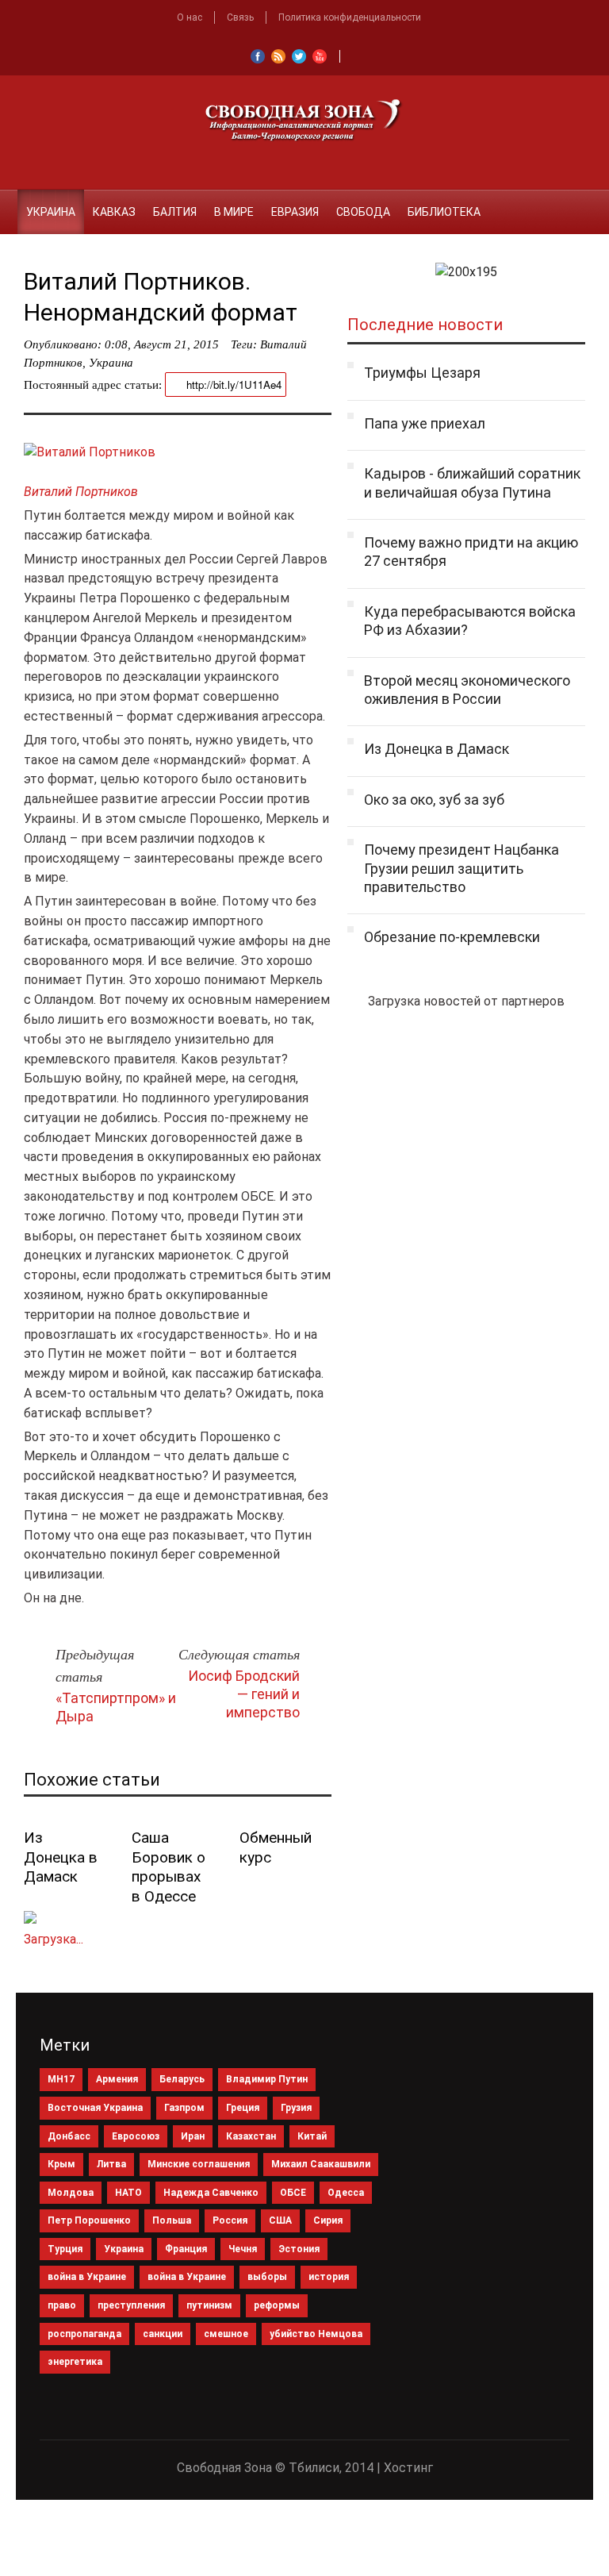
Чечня (243, 2249)
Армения (117, 2079)
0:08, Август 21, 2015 (162, 344)
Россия (230, 2220)
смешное (226, 2334)
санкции (163, 2334)
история (329, 2277)
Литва (111, 2164)
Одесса (346, 2193)
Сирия (328, 2220)
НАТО (128, 2193)
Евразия (295, 212)
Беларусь (182, 2079)
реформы (277, 2305)
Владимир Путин (267, 2079)
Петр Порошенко (89, 2220)
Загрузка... (54, 1939)
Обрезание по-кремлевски (452, 937)
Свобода (363, 212)
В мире (234, 212)
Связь (240, 17)
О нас (190, 17)
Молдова (71, 2193)
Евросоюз (136, 2136)
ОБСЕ (293, 2193)
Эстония (299, 2249)
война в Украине (87, 2277)
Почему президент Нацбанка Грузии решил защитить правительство (462, 868)
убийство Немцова (316, 2334)
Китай (312, 2136)
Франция (186, 2249)
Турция (65, 2249)
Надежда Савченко (211, 2193)
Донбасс (69, 2136)
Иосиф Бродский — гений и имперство (244, 1694)
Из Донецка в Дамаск (61, 1857)
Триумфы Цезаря (422, 373)
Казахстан (251, 2136)
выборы (267, 2277)
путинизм (209, 2305)
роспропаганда (84, 2334)
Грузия (296, 2108)
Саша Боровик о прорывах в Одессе (169, 1867)
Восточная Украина (95, 2108)
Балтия (175, 212)
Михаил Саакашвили (321, 2164)
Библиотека (444, 212)
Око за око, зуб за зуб (434, 800)
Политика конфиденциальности (350, 17)
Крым (61, 2164)
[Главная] (9, 202)
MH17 (61, 2079)
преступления (131, 2305)
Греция (243, 2108)
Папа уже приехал (425, 423)
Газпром (184, 2108)
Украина (51, 212)
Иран (193, 2136)
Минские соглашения (199, 2164)
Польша (172, 2220)
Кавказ (114, 212)
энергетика (75, 2362)
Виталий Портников (81, 492)
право (62, 2305)
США (280, 2220)
